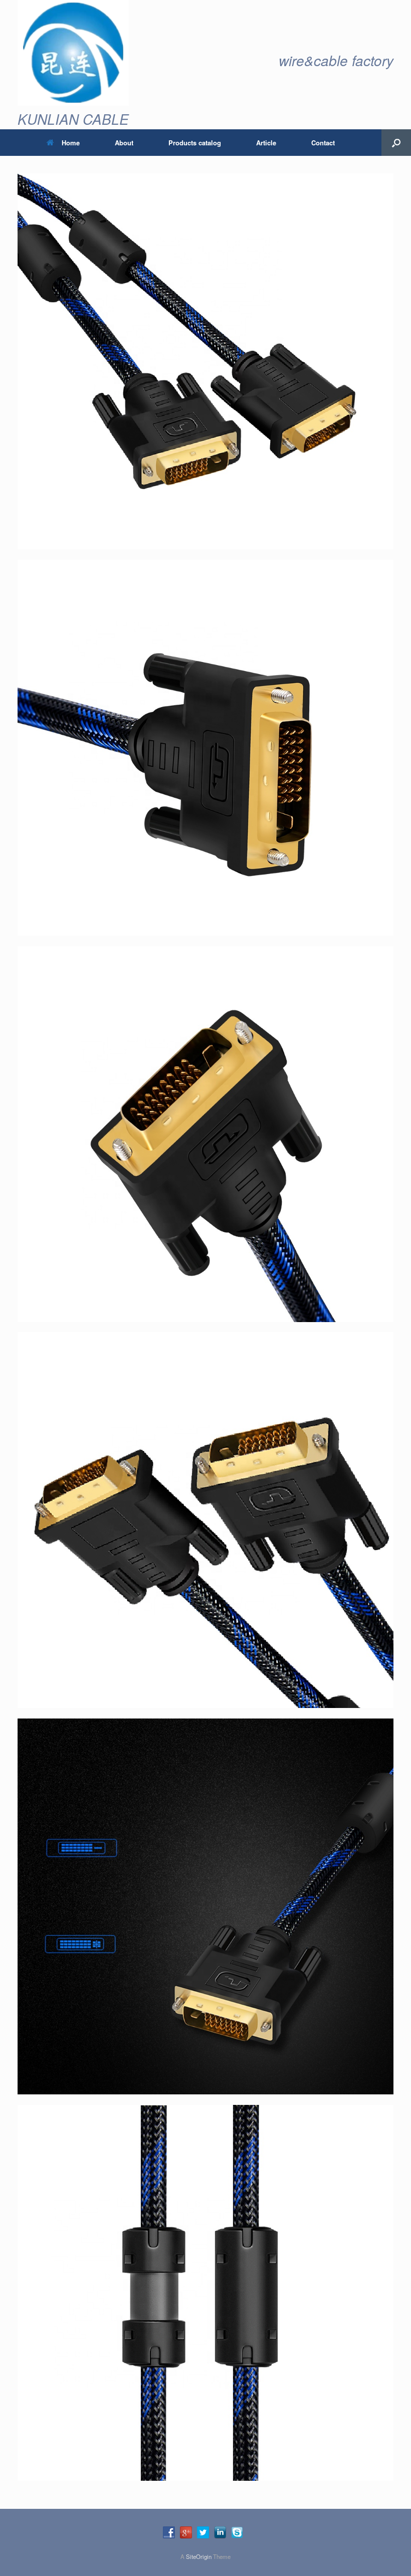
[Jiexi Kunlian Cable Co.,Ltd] (73, 53)
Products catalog (195, 143)
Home (71, 143)
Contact (323, 143)
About (124, 143)
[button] (396, 143)
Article (266, 143)
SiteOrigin (199, 2556)
